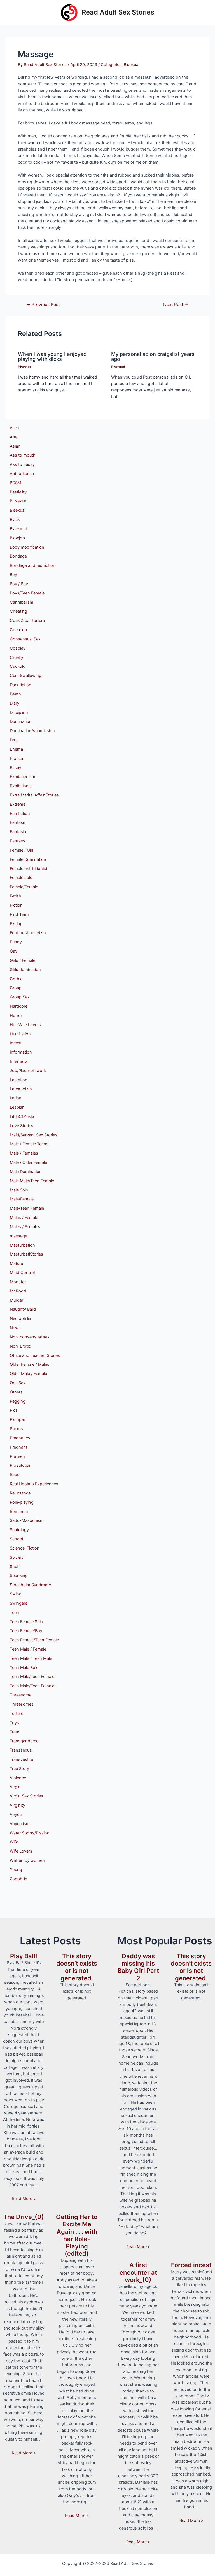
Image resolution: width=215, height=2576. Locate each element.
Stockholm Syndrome (30, 1585)
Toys (14, 1723)
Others (16, 1392)
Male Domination (26, 1172)
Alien (14, 428)
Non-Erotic (20, 1346)
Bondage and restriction (33, 565)
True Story (19, 1769)
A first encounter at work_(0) (138, 2272)
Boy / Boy (19, 584)
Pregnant (18, 1447)
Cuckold (18, 666)
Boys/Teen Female (27, 593)
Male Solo (19, 1190)
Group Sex (20, 997)
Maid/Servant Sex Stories (34, 1135)
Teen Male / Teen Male (31, 1658)
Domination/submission (32, 731)
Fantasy (17, 841)
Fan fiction (20, 814)
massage (18, 1236)
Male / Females (24, 1153)
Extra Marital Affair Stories (34, 795)
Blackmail (19, 529)
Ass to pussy (22, 464)
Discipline (19, 713)
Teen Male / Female (28, 1649)
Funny (16, 942)
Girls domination (25, 970)
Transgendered (24, 1741)
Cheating (18, 611)
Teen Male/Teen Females (33, 1686)
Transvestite (21, 1759)
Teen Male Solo (24, 1668)
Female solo (21, 878)
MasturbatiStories (26, 1254)
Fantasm (18, 822)
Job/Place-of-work (28, 1071)
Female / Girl (21, 850)
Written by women (27, 1860)
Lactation (19, 1080)
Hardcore (19, 1006)
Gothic (16, 979)
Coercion (18, 630)
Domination (21, 721)
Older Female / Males (30, 1364)
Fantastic (19, 832)
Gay (14, 951)
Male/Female (22, 1199)
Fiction (16, 905)
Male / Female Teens (29, 1144)
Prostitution (21, 1465)
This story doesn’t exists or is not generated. (77, 1967)
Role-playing (22, 1502)
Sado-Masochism (27, 1520)
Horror (16, 1016)
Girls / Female (23, 960)
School (16, 1539)
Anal (14, 437)
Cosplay (18, 648)
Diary (15, 703)
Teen (14, 1613)
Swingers (19, 1603)
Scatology (19, 1530)
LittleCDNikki (22, 1117)
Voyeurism (20, 1824)
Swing (16, 1594)
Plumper (17, 1419)
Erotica (16, 758)
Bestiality (18, 492)
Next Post (176, 305)
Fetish (16, 896)
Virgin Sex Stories (26, 1796)
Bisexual (131, 65)
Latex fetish (21, 1089)
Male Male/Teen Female (32, 1181)
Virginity (17, 1805)
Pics (14, 1410)
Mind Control (22, 1273)
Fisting (16, 924)
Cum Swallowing (26, 676)
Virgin (15, 1787)
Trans (15, 1732)
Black (15, 520)
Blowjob (17, 538)
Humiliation (20, 1034)
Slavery (17, 1557)
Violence (18, 1778)
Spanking (19, 1576)
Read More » (24, 2199)
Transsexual (21, 1750)
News (15, 1328)
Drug (14, 740)
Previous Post (43, 305)
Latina (16, 1098)
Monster (18, 1282)
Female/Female (24, 887)
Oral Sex (18, 1383)
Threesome (21, 1695)
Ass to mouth (23, 455)
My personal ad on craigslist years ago (153, 356)
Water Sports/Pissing (30, 1833)
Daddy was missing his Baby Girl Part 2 (138, 1967)
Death (15, 694)
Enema (16, 749)
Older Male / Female (28, 1374)
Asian (15, 446)
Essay (16, 768)
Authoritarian (22, 474)
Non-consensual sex (30, 1337)
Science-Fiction (25, 1548)
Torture (17, 1714)
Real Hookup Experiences (34, 1484)
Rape (15, 1475)
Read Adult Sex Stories (118, 12)
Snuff (15, 1567)
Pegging (18, 1401)
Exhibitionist (21, 786)
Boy (13, 575)
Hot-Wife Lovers (25, 1025)
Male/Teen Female (27, 1208)
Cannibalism (22, 602)
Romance (19, 1512)
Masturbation (22, 1245)
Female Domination (28, 859)
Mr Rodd (18, 1291)
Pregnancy (20, 1438)
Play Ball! (24, 1956)
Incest (16, 1043)
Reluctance (20, 1493)
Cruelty (17, 657)
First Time (19, 915)
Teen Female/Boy (26, 1631)
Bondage (18, 556)
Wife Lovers (21, 1851)
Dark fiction (21, 685)
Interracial (19, 1061)
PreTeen (17, 1456)
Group (16, 988)
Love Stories (22, 1126)
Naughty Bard (23, 1309)
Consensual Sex (25, 639)
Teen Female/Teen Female (34, 1640)
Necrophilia (20, 1318)
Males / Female (24, 1218)
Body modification (27, 547)
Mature (16, 1263)
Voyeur (16, 1815)
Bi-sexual (18, 501)
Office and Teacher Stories (35, 1355)
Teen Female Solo (26, 1622)
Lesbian (17, 1107)
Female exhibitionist (29, 869)
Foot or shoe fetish (28, 933)
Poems (16, 1429)
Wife (14, 1842)
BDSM (16, 483)
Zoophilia (18, 1879)
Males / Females (25, 1227)
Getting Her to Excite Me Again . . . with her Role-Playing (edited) (77, 2235)
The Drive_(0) (24, 2217)
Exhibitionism (23, 777)
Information (21, 1052)
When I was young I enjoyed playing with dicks (52, 356)
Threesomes (22, 1704)
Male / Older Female (28, 1162)
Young (16, 1870)
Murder (17, 1300)
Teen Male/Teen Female (32, 1677)
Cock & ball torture (27, 621)
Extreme (18, 804)
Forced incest (191, 2265)
